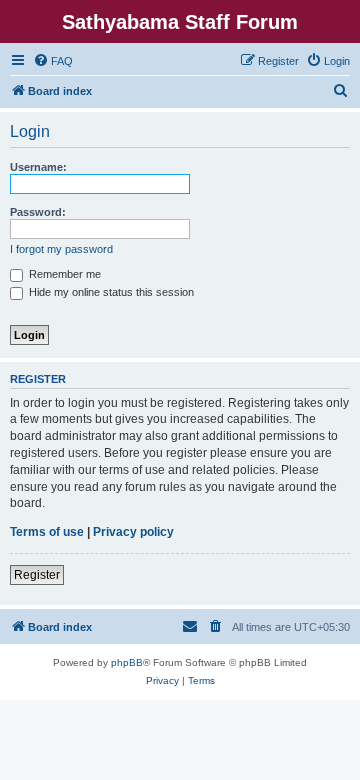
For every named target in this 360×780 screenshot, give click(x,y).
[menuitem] (53, 61)
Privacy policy (133, 532)
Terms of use (47, 532)
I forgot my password (61, 249)
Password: (38, 212)
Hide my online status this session (110, 292)
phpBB (127, 662)
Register (37, 575)
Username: (38, 167)
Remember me (63, 274)
